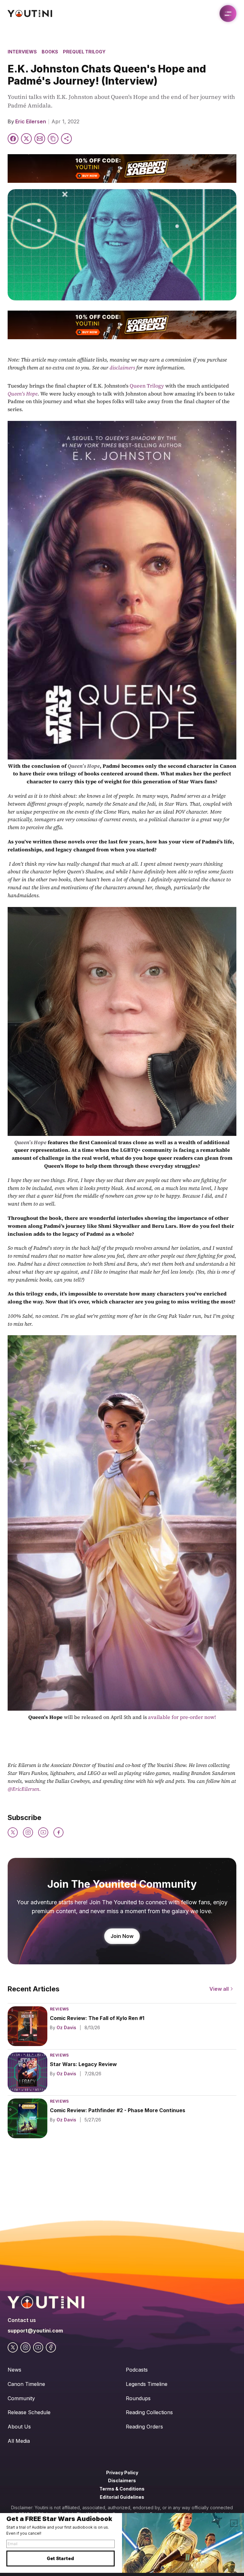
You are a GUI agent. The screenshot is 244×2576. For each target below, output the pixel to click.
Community (21, 2398)
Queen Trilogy (146, 386)
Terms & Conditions (122, 2489)
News (14, 2370)
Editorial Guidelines (122, 2497)
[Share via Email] (40, 139)
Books (50, 52)
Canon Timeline (26, 2384)
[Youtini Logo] (30, 14)
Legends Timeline (147, 2384)
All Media (19, 2441)
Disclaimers (122, 2480)
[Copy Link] (53, 139)
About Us (19, 2427)
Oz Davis (66, 2027)
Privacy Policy (122, 2473)
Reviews (59, 2009)
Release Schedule (29, 2412)
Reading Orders (144, 2427)
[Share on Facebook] (13, 139)
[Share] (66, 139)
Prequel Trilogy (84, 52)
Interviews (22, 52)
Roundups (138, 2398)
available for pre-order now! (182, 1717)
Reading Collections (149, 2412)
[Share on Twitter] (26, 139)
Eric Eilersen (31, 121)
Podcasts (137, 2370)
